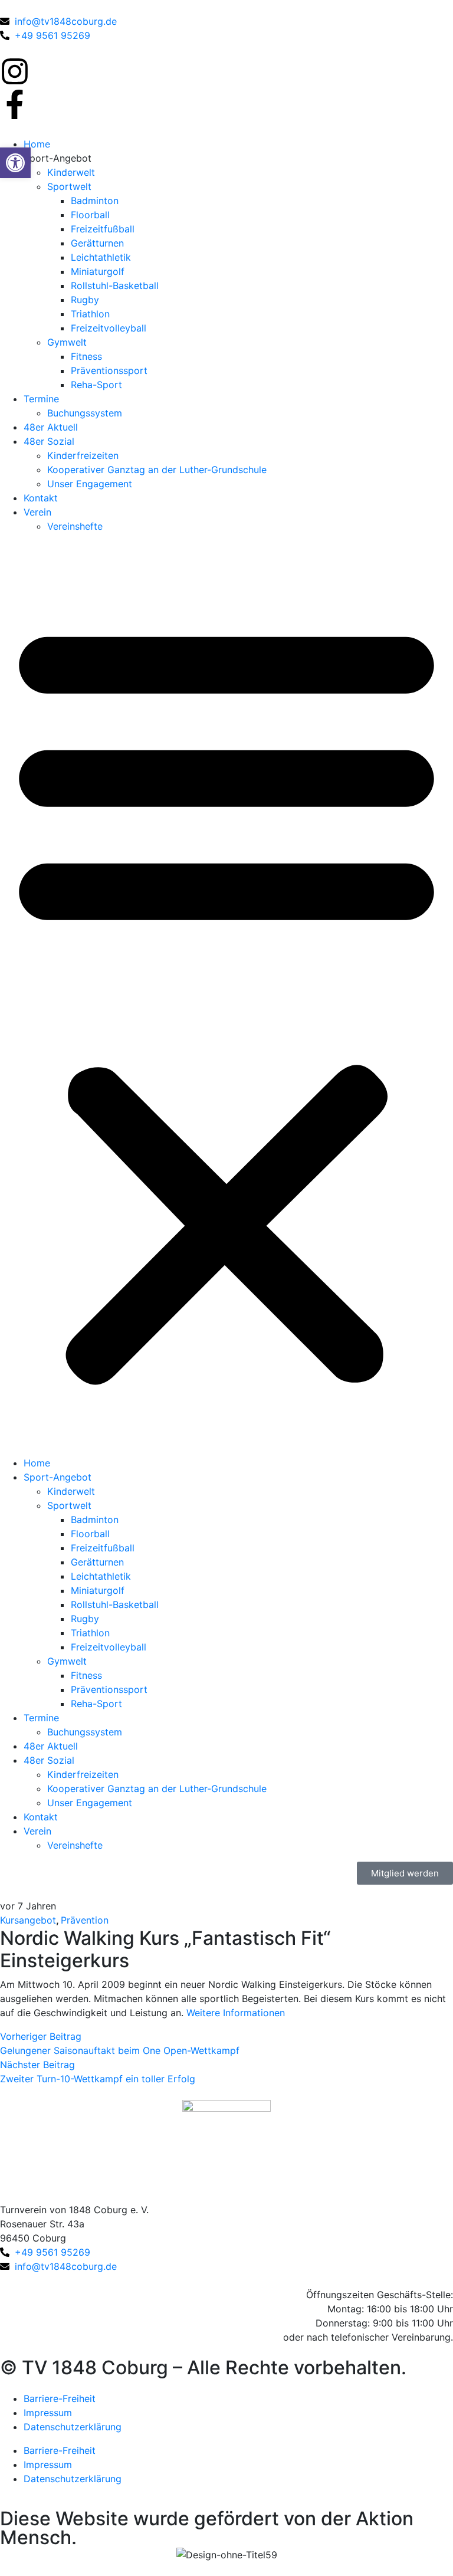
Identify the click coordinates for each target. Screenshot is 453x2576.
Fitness (86, 356)
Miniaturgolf (98, 271)
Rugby (85, 300)
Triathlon (90, 314)
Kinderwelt (71, 172)
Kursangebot (28, 1920)
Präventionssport (109, 370)
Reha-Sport (96, 385)
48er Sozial (49, 441)
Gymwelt (67, 342)
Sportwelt (69, 186)
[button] (226, 999)
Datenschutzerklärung (73, 2427)
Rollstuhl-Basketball (115, 286)
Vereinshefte (75, 526)
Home (37, 144)
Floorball (90, 215)
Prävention (85, 1920)
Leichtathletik (101, 257)
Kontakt (41, 498)
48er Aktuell (51, 427)
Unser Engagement (90, 484)
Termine (41, 399)
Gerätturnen (97, 243)
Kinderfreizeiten (83, 455)
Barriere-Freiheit (60, 2398)
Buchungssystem (85, 413)
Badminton (95, 201)
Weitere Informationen (236, 2013)
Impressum (48, 2413)
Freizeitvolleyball (109, 328)
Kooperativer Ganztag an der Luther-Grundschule (157, 470)
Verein (37, 512)
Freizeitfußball (103, 229)
